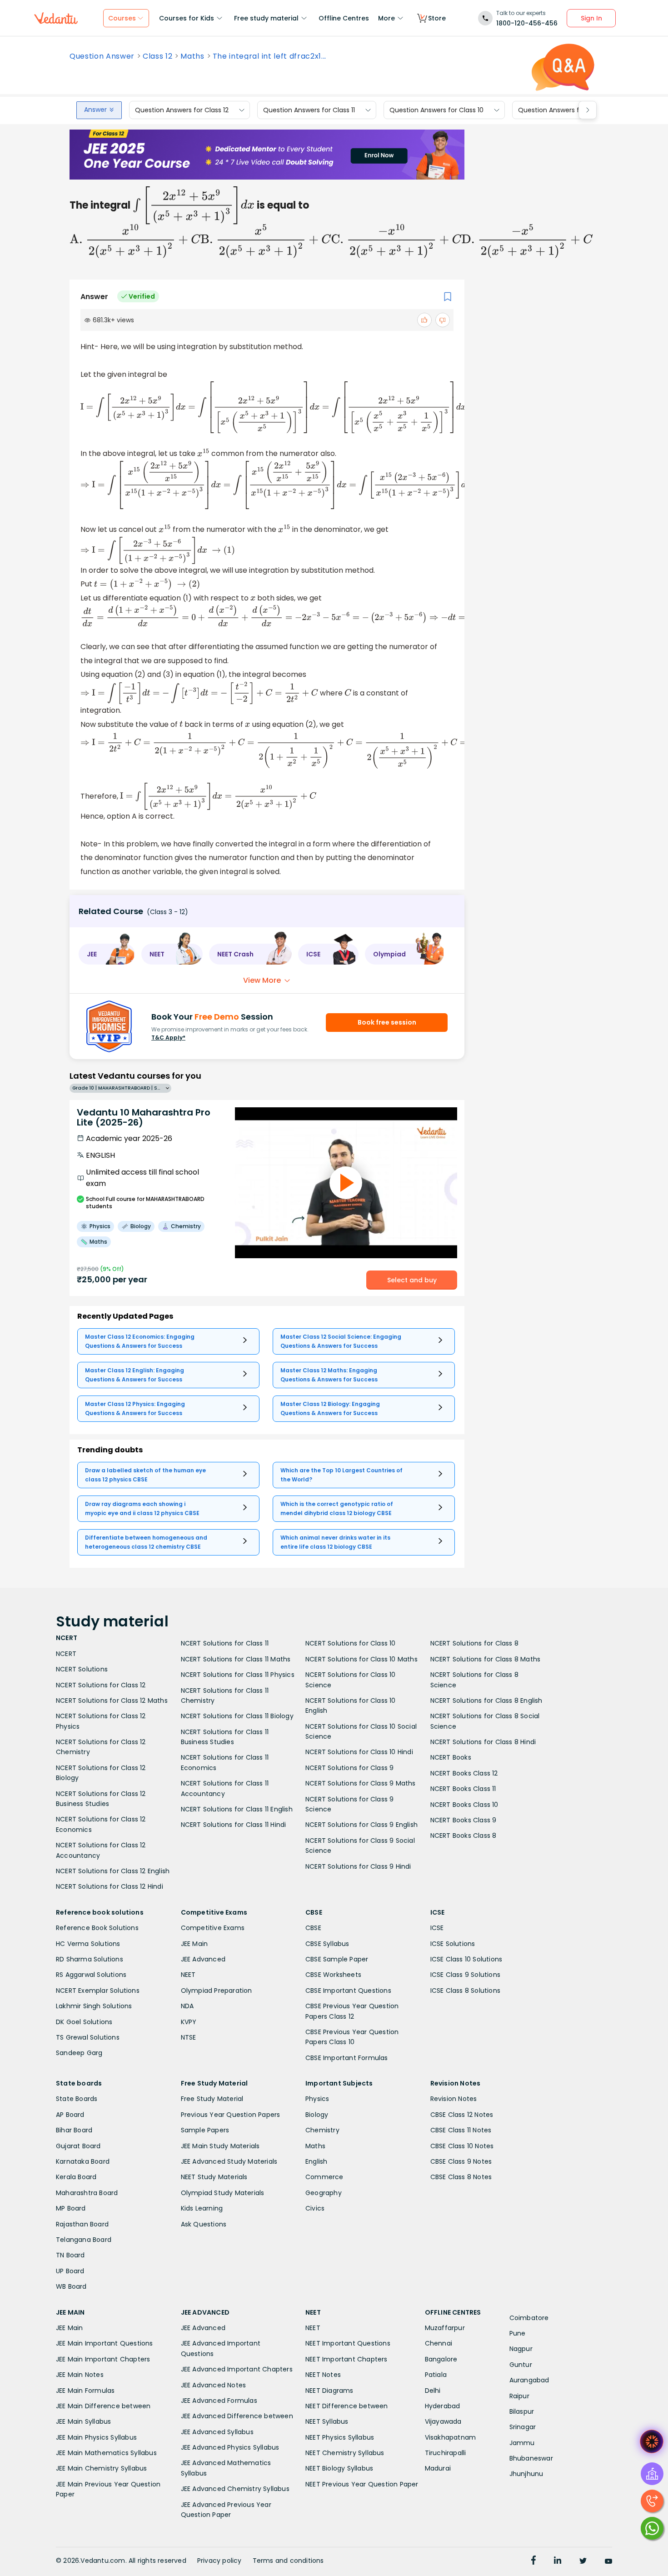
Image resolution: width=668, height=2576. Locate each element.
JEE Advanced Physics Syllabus (230, 2447)
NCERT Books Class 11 (463, 1789)
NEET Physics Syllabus (340, 2437)
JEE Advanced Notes (214, 2385)
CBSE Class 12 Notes (462, 2115)
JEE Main (194, 1944)
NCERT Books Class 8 (464, 1836)
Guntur (521, 2365)
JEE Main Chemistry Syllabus (101, 2468)
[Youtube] (608, 2561)
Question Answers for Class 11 (309, 110)
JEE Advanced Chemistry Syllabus (235, 2489)
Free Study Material (212, 2099)
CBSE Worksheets (333, 1975)
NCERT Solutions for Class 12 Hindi (110, 1886)
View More (262, 980)
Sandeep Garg (79, 2053)
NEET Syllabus (327, 2421)
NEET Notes (323, 2375)
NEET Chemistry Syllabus (345, 2453)
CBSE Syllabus (327, 1944)
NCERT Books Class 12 (464, 1773)
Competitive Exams (213, 1928)
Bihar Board (74, 2130)
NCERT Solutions (82, 1669)
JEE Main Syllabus (83, 2421)
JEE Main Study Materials (220, 2146)
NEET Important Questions (348, 2343)
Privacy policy (219, 2561)
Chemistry (322, 2130)
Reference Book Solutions (97, 1928)
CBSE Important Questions (348, 1991)
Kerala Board (76, 2177)
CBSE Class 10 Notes (462, 2146)
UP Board (70, 2271)
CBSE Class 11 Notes (461, 2130)
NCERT (66, 1654)
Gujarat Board (78, 2146)
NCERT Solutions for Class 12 (101, 1685)
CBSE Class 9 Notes (461, 2161)
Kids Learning (202, 2208)
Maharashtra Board (87, 2193)
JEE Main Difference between (103, 2406)
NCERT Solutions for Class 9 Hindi (358, 1866)
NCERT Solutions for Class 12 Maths (112, 1701)
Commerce (324, 2177)
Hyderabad (443, 2406)
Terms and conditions (288, 2561)
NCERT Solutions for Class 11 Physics (238, 1675)
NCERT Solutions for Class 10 (351, 1643)
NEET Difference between (347, 2406)
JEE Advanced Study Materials (229, 2161)
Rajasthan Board (82, 2224)
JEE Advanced (203, 1959)
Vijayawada (443, 2421)
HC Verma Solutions (88, 1944)
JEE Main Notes (80, 2375)
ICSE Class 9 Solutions (465, 1975)
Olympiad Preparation (217, 1991)
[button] (107, 954)
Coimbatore (529, 2318)
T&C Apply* (168, 1038)
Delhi (433, 2391)
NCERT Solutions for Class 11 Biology (237, 1716)
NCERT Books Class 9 (464, 1820)
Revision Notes (454, 2099)
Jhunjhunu (526, 2474)
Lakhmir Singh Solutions (94, 2006)
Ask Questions (204, 2224)
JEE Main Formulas (85, 2391)
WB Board (71, 2286)
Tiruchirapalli (446, 2453)
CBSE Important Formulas (347, 2058)
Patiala (436, 2375)
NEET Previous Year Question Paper (362, 2484)
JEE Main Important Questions (105, 2343)
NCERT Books (451, 1757)
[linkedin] (558, 2561)
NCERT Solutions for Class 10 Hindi (359, 1752)
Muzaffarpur (445, 2328)
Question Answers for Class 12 (182, 110)
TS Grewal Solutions (88, 2037)
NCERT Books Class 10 (464, 1805)
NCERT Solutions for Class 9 (349, 1768)
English (316, 2161)
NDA (187, 2006)
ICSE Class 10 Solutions (466, 1959)
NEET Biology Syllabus (339, 2468)
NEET (188, 1975)
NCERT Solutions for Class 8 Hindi (483, 1742)
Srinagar (523, 2427)
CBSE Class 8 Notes (461, 2177)
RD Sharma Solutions (90, 1959)
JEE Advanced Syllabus (217, 2432)
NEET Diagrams (329, 2391)
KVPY (189, 2022)
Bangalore (441, 2359)
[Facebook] (533, 2561)
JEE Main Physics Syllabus (96, 2437)
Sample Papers (205, 2130)
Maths (192, 56)
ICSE (437, 1928)
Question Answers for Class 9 (564, 110)
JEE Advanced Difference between (237, 2416)
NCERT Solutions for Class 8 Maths (486, 1659)
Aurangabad (529, 2380)
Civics (315, 2208)
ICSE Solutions (453, 1944)
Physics (317, 2099)
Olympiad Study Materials (223, 2193)
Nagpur (521, 2349)
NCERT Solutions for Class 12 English (113, 1871)
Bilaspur (522, 2411)
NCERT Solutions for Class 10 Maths (361, 1659)
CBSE (313, 1928)
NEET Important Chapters (346, 2359)
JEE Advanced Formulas (219, 2401)
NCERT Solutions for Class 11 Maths (236, 1659)
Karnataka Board (83, 2161)
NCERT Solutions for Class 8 (474, 1643)
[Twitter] (583, 2561)
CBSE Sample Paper (337, 1959)
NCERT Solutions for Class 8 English (486, 1701)
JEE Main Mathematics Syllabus (106, 2453)
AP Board (70, 2115)
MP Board (71, 2208)
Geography (324, 2193)
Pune (518, 2333)
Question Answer (102, 56)
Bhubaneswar (531, 2458)
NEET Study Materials (214, 2177)
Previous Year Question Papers (231, 2115)
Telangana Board (84, 2240)
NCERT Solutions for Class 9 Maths (361, 1783)
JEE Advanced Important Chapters (237, 2369)
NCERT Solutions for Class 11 (225, 1643)
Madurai (438, 2468)
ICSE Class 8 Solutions (465, 1991)
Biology (317, 2115)
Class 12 (157, 56)
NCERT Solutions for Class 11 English (237, 1809)
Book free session (387, 1022)
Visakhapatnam (451, 2437)
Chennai (439, 2343)
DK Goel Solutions (84, 2022)
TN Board (70, 2255)
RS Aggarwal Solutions (91, 1975)
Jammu (522, 2443)
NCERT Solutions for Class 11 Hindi (234, 1825)
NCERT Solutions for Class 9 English (361, 1825)
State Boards (77, 2099)
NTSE (189, 2037)
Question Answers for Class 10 (436, 110)
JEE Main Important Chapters (103, 2359)
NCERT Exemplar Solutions (98, 1991)
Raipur (519, 2396)
